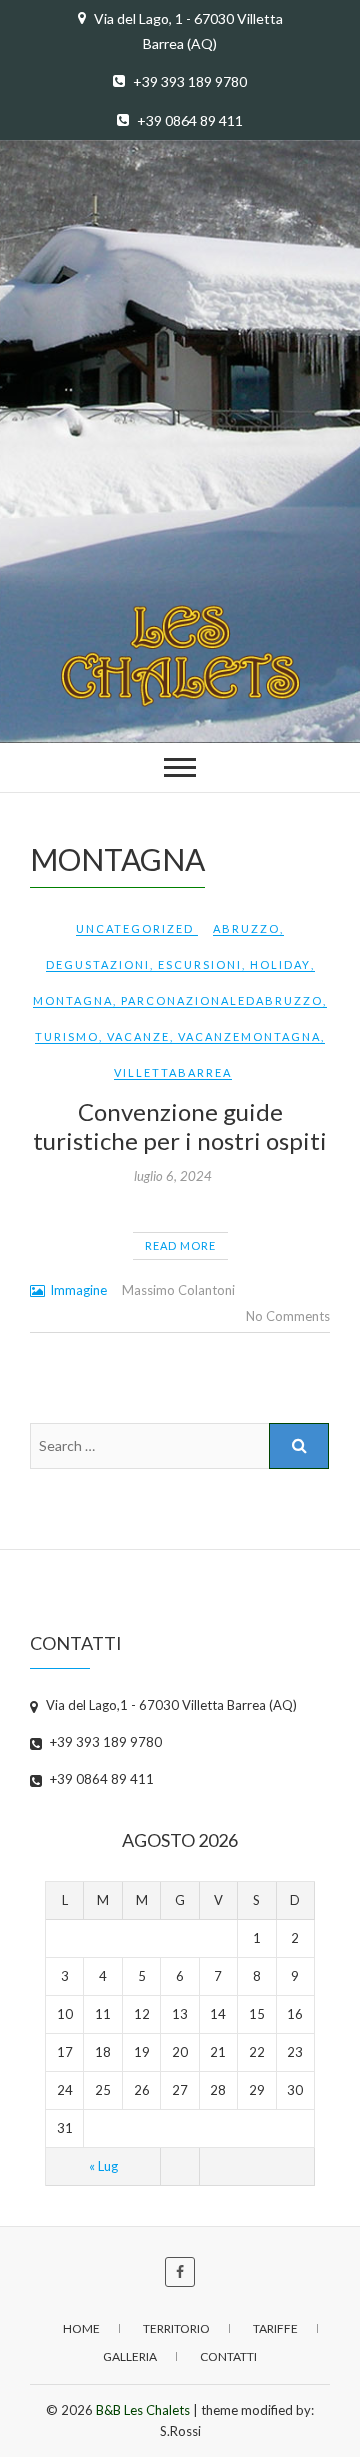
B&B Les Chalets (143, 2410)
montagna (73, 1000)
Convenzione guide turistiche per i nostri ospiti (180, 1126)
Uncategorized (135, 928)
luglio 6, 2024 (173, 1176)
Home (81, 2328)
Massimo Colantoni (178, 1290)
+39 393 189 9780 (188, 81)
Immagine (78, 1290)
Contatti (228, 2356)
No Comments (288, 1316)
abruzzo (246, 928)
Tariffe (275, 2328)
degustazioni (98, 964)
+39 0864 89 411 (188, 120)
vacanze (138, 1036)
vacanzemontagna (249, 1036)
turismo (67, 1036)
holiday (280, 964)
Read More (180, 1245)
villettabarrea (173, 1072)
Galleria (130, 2356)
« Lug (103, 2166)
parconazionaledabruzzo (222, 1000)
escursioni (200, 964)
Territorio (176, 2328)
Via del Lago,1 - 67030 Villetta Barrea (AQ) (170, 1705)
